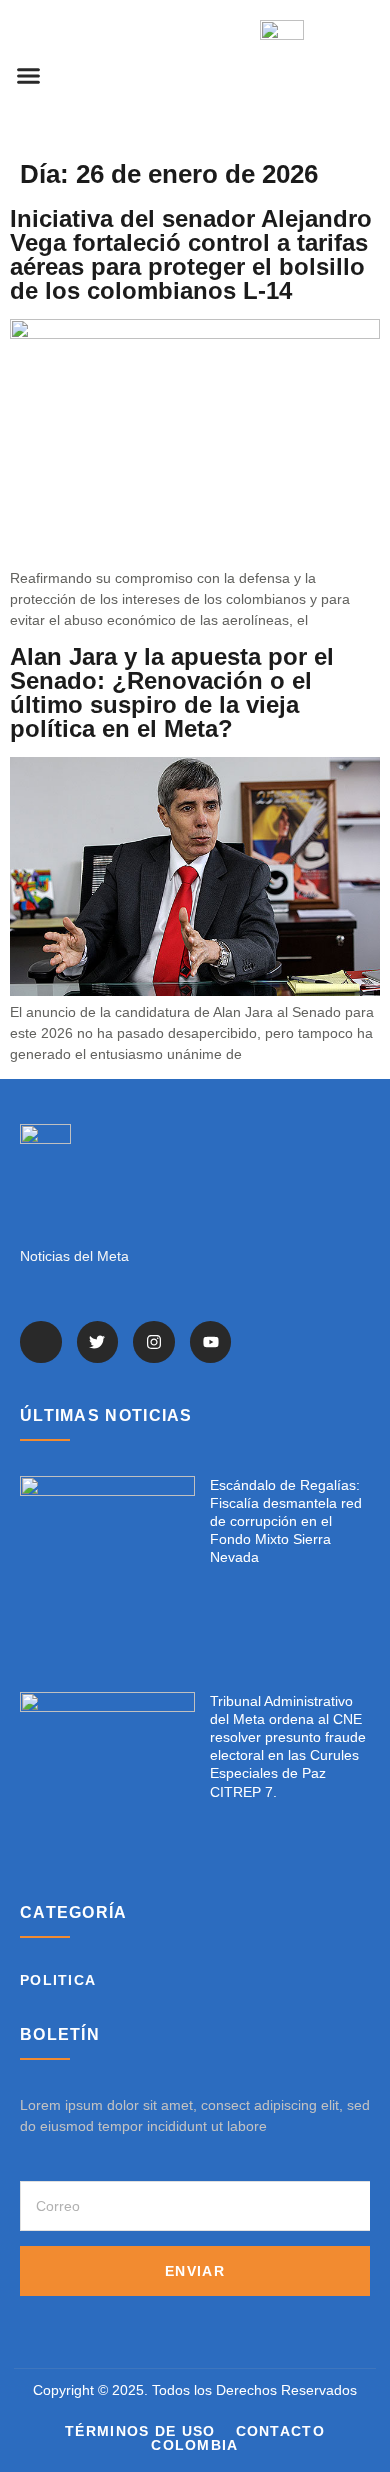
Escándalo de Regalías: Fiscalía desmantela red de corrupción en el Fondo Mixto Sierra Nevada (286, 1521)
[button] (29, 75)
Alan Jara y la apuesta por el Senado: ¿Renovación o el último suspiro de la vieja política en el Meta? (172, 692)
